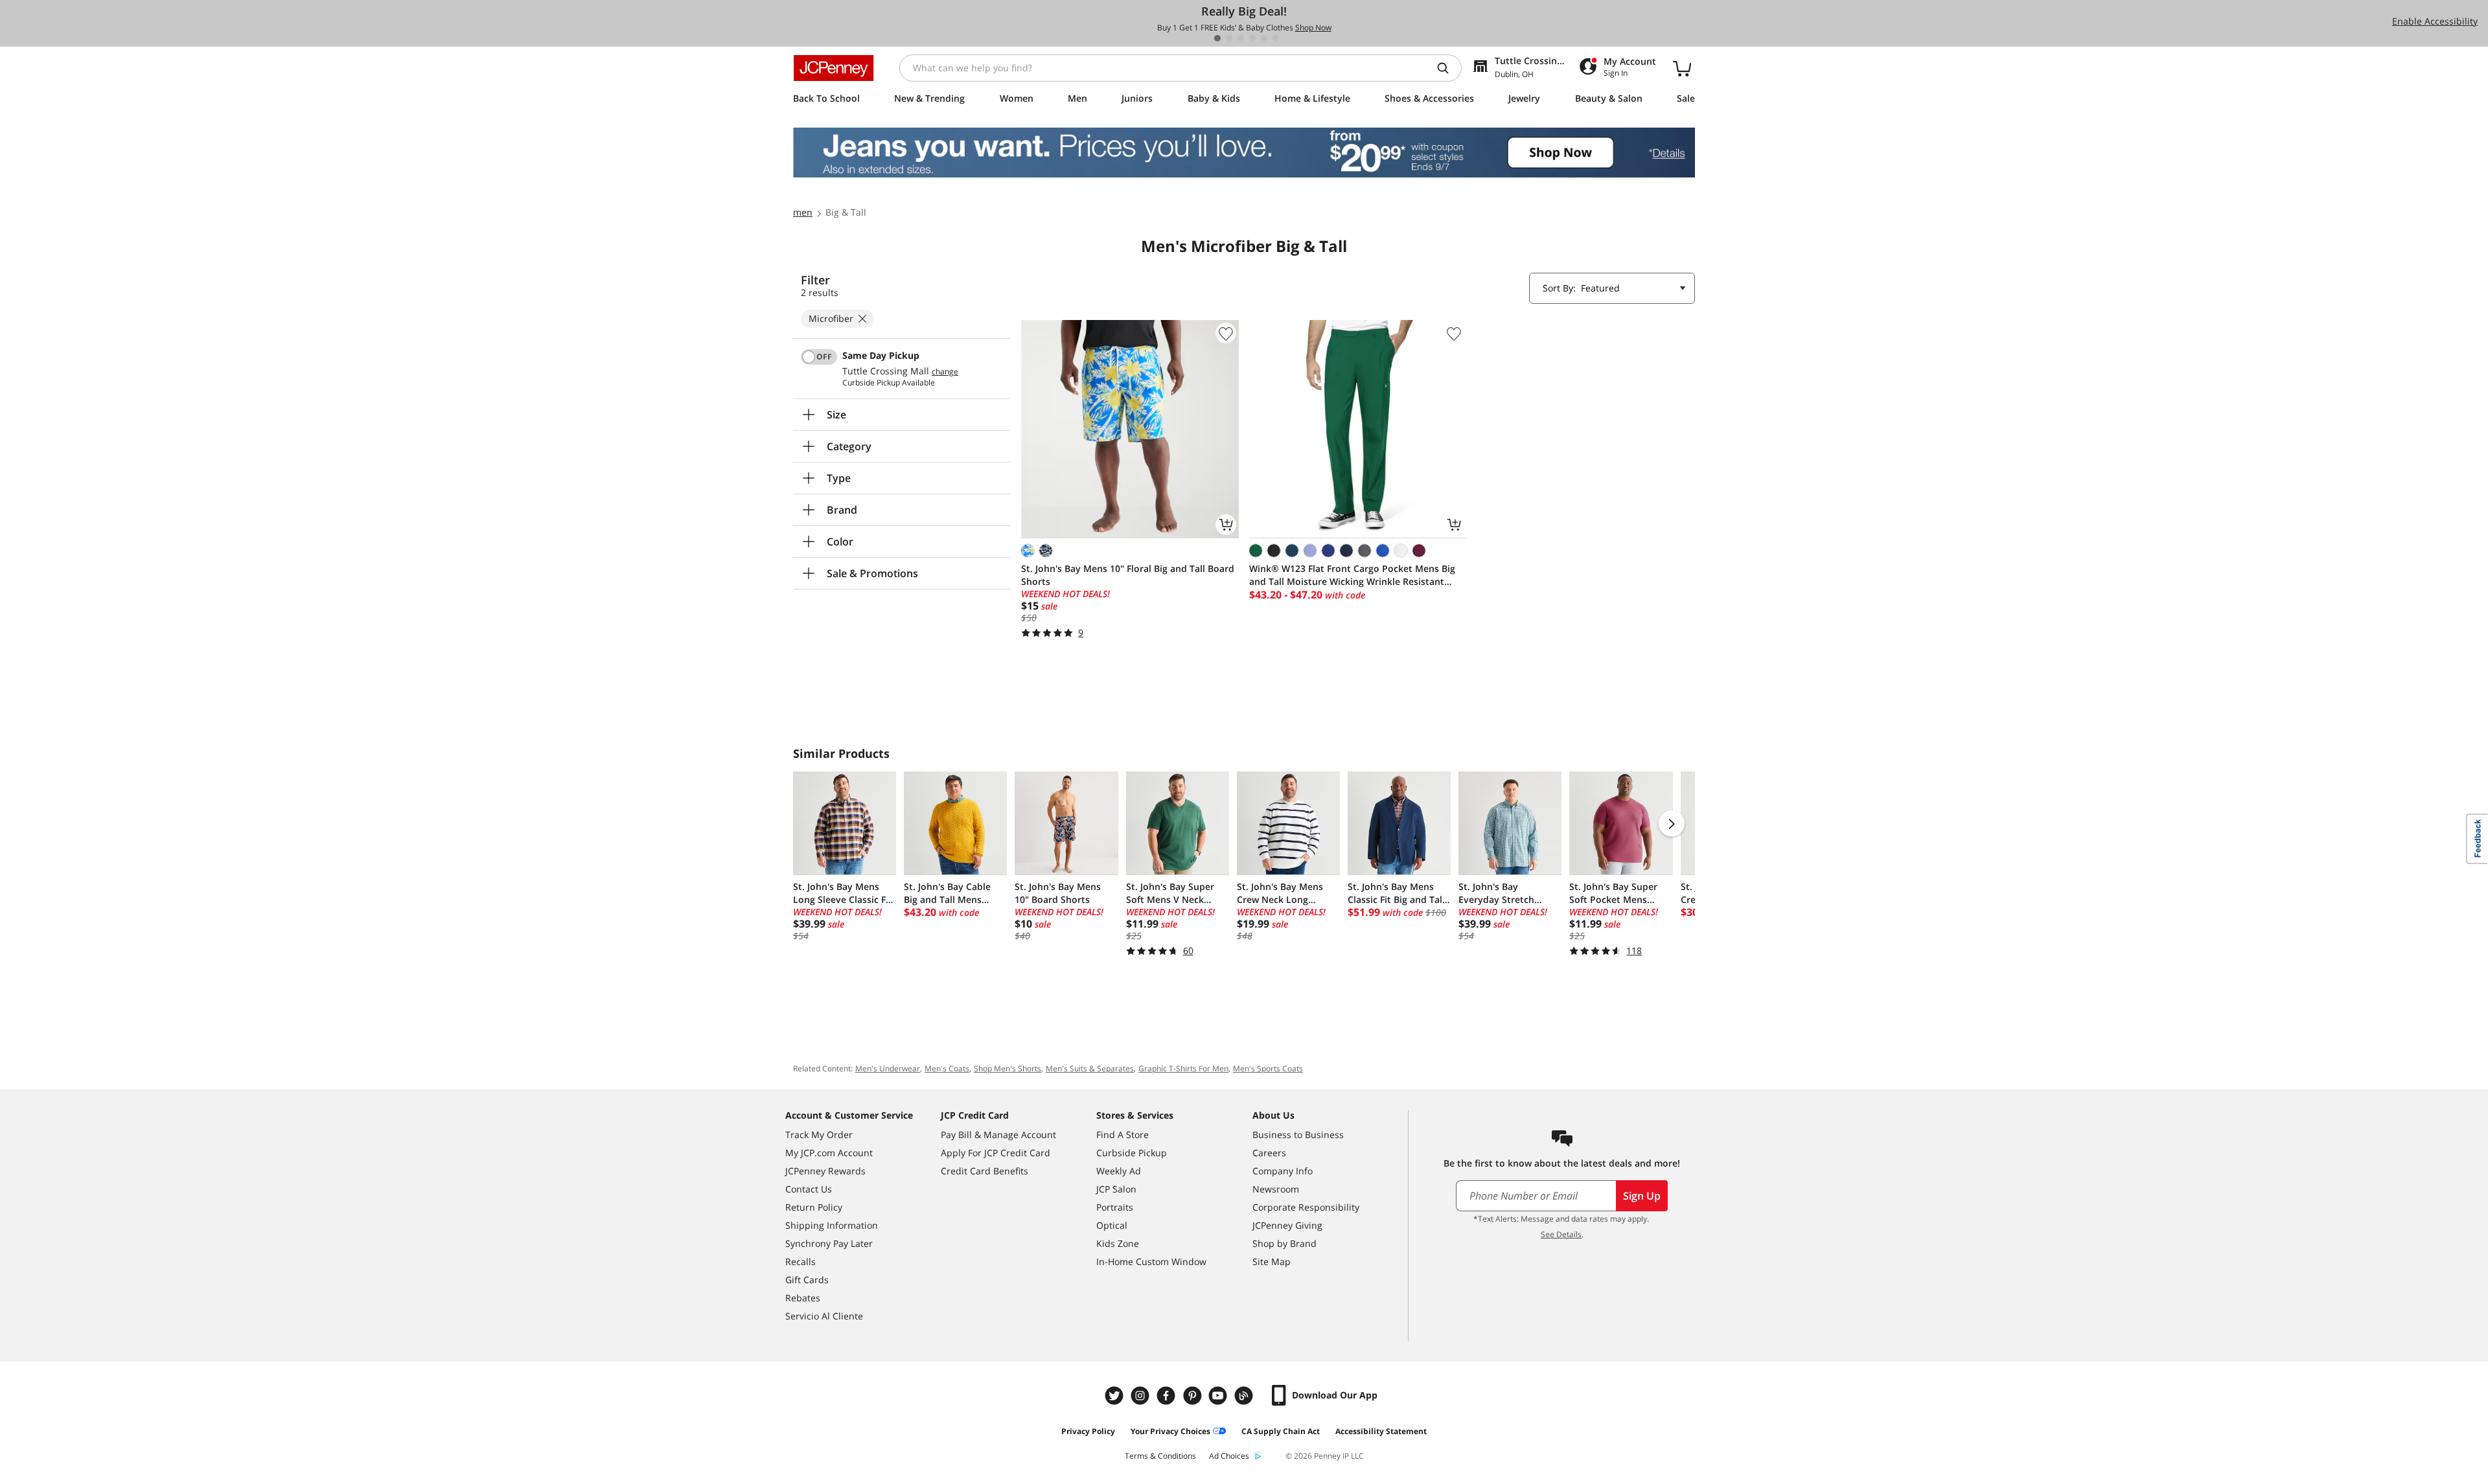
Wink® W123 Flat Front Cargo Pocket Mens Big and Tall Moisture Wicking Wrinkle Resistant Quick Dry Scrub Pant (1352, 575)
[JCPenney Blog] (1245, 1396)
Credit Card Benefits (985, 1171)
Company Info (1283, 1171)
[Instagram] (1142, 1396)
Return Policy (814, 1207)
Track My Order (819, 1135)
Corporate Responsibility (1306, 1207)
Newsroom (1276, 1189)
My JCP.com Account (829, 1153)
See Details (1561, 1234)
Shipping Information (832, 1225)
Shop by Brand (1284, 1243)
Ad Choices (1229, 1456)
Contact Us (809, 1189)
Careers (1269, 1153)
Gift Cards (807, 1280)
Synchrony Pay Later (829, 1243)
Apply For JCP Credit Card (996, 1153)
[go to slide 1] (1217, 38)
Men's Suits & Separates (1090, 1068)
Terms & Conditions (1160, 1456)
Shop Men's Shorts (1008, 1068)
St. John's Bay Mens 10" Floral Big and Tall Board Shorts (1128, 575)
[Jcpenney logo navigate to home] (834, 68)
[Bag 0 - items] (1682, 68)
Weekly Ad (1119, 1171)
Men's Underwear (888, 1068)
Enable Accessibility (2435, 21)
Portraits (1115, 1207)
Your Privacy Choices (1170, 1431)
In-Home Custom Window (1151, 1261)
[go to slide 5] (1264, 38)
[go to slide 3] (1241, 38)
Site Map (1272, 1261)
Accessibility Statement (1381, 1431)
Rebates (803, 1298)
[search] (1448, 68)
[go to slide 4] (1252, 38)
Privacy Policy (1088, 1431)
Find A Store (1123, 1135)
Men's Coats (947, 1068)
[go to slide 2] (1229, 38)
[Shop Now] (1244, 153)
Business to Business (1298, 1135)
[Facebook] (1168, 1396)
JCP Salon (1116, 1189)
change (945, 372)
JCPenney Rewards (825, 1171)
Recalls (801, 1261)
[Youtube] (1219, 1396)
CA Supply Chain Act (1281, 1431)
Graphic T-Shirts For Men (1183, 1068)
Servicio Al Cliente (824, 1316)
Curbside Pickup (1132, 1153)
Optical (1112, 1225)
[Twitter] (1116, 1396)
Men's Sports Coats (1268, 1068)
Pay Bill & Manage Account (998, 1135)
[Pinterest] (1193, 1396)
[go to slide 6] (1276, 38)
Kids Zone (1118, 1243)
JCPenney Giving (1287, 1225)
